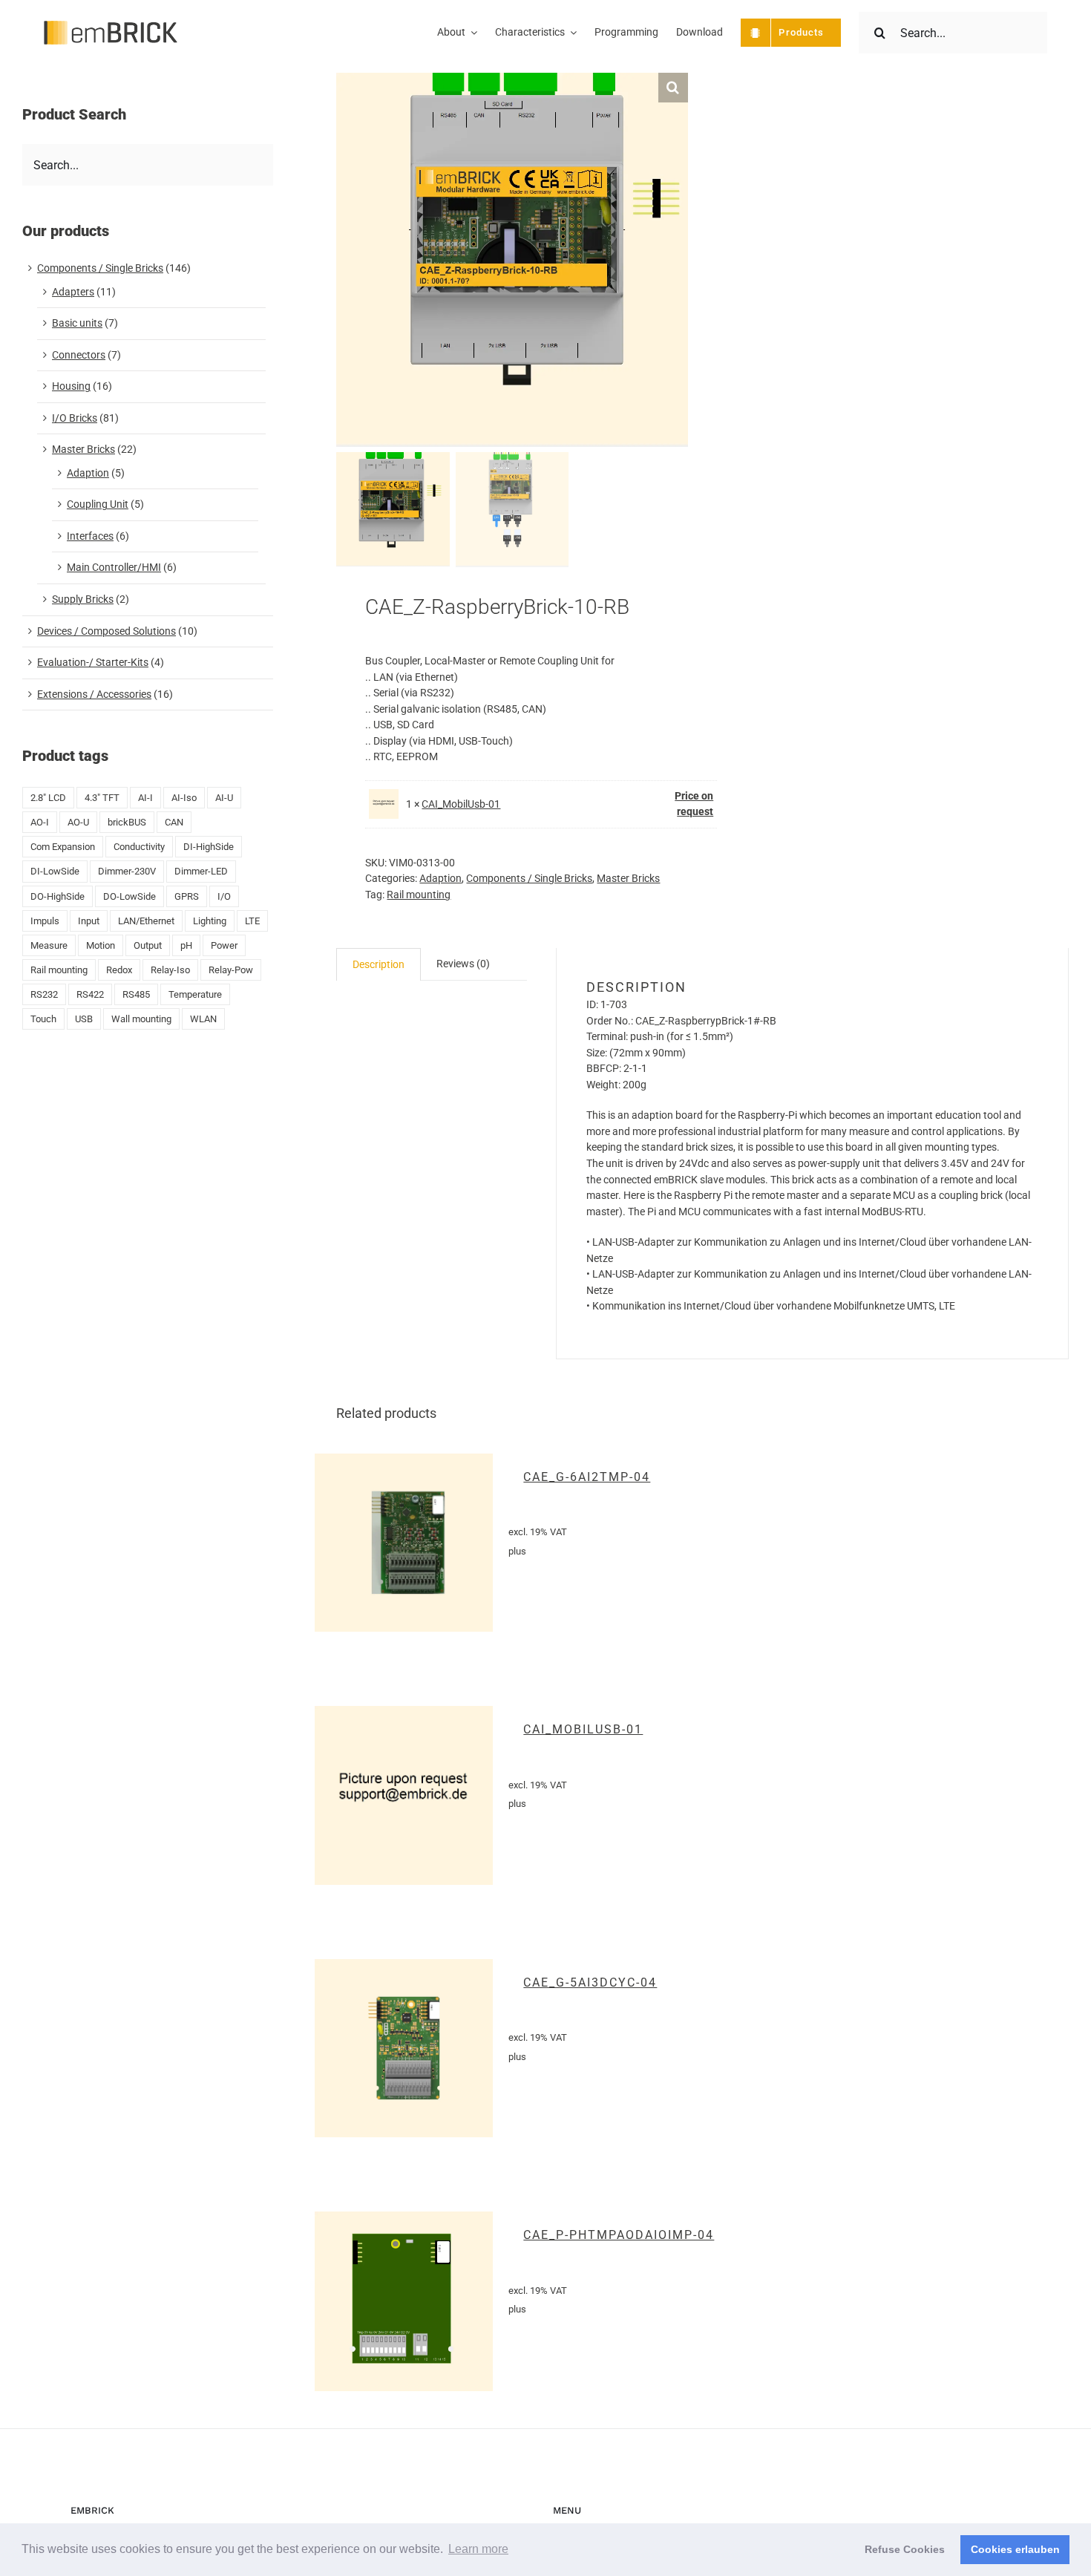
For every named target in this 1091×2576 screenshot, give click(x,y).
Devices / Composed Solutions (107, 631)
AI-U (224, 798)
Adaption (440, 878)
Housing (71, 386)
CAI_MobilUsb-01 (461, 804)
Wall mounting (141, 1019)
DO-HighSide (58, 896)
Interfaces (90, 536)
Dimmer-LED (201, 871)
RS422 (90, 994)
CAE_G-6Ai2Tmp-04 (587, 1477)
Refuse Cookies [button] (905, 2549)
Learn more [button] (478, 2549)
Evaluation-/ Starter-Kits (93, 662)
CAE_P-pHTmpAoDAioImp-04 (619, 2235)
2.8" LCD (48, 798)
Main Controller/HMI (114, 567)
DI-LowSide (55, 871)
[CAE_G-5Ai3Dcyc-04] (404, 2049)
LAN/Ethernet (146, 921)
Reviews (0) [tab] (463, 964)
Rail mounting (419, 895)
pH (186, 945)
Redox (119, 970)
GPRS (187, 896)
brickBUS (127, 822)
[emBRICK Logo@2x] (111, 26)
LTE (252, 921)
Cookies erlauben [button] (1015, 2549)
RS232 (44, 994)
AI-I (145, 798)
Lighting (210, 921)
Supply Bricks (83, 599)
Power (224, 945)
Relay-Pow (231, 970)
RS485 (136, 994)
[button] (673, 88)
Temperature (195, 994)
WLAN (203, 1019)
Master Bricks (628, 878)
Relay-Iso (170, 970)
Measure (49, 945)
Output (148, 945)
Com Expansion (63, 847)
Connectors (79, 355)
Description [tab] (379, 964)
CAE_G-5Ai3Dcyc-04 (590, 1982)
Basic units (77, 323)
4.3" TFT (102, 798)
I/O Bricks (75, 418)
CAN (174, 822)
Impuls (45, 921)
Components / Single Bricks (529, 878)
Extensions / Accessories (94, 694)
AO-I (40, 822)
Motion (101, 945)
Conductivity (139, 847)
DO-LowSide (130, 896)
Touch (43, 1019)
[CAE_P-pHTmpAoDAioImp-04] (404, 2301)
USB (84, 1019)
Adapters (73, 292)
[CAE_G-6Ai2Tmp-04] (404, 1543)
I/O (224, 896)
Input (89, 921)
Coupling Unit (98, 504)
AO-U (78, 822)
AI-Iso (184, 798)
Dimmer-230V (127, 871)
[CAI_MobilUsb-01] (404, 1795)
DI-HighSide (209, 847)
